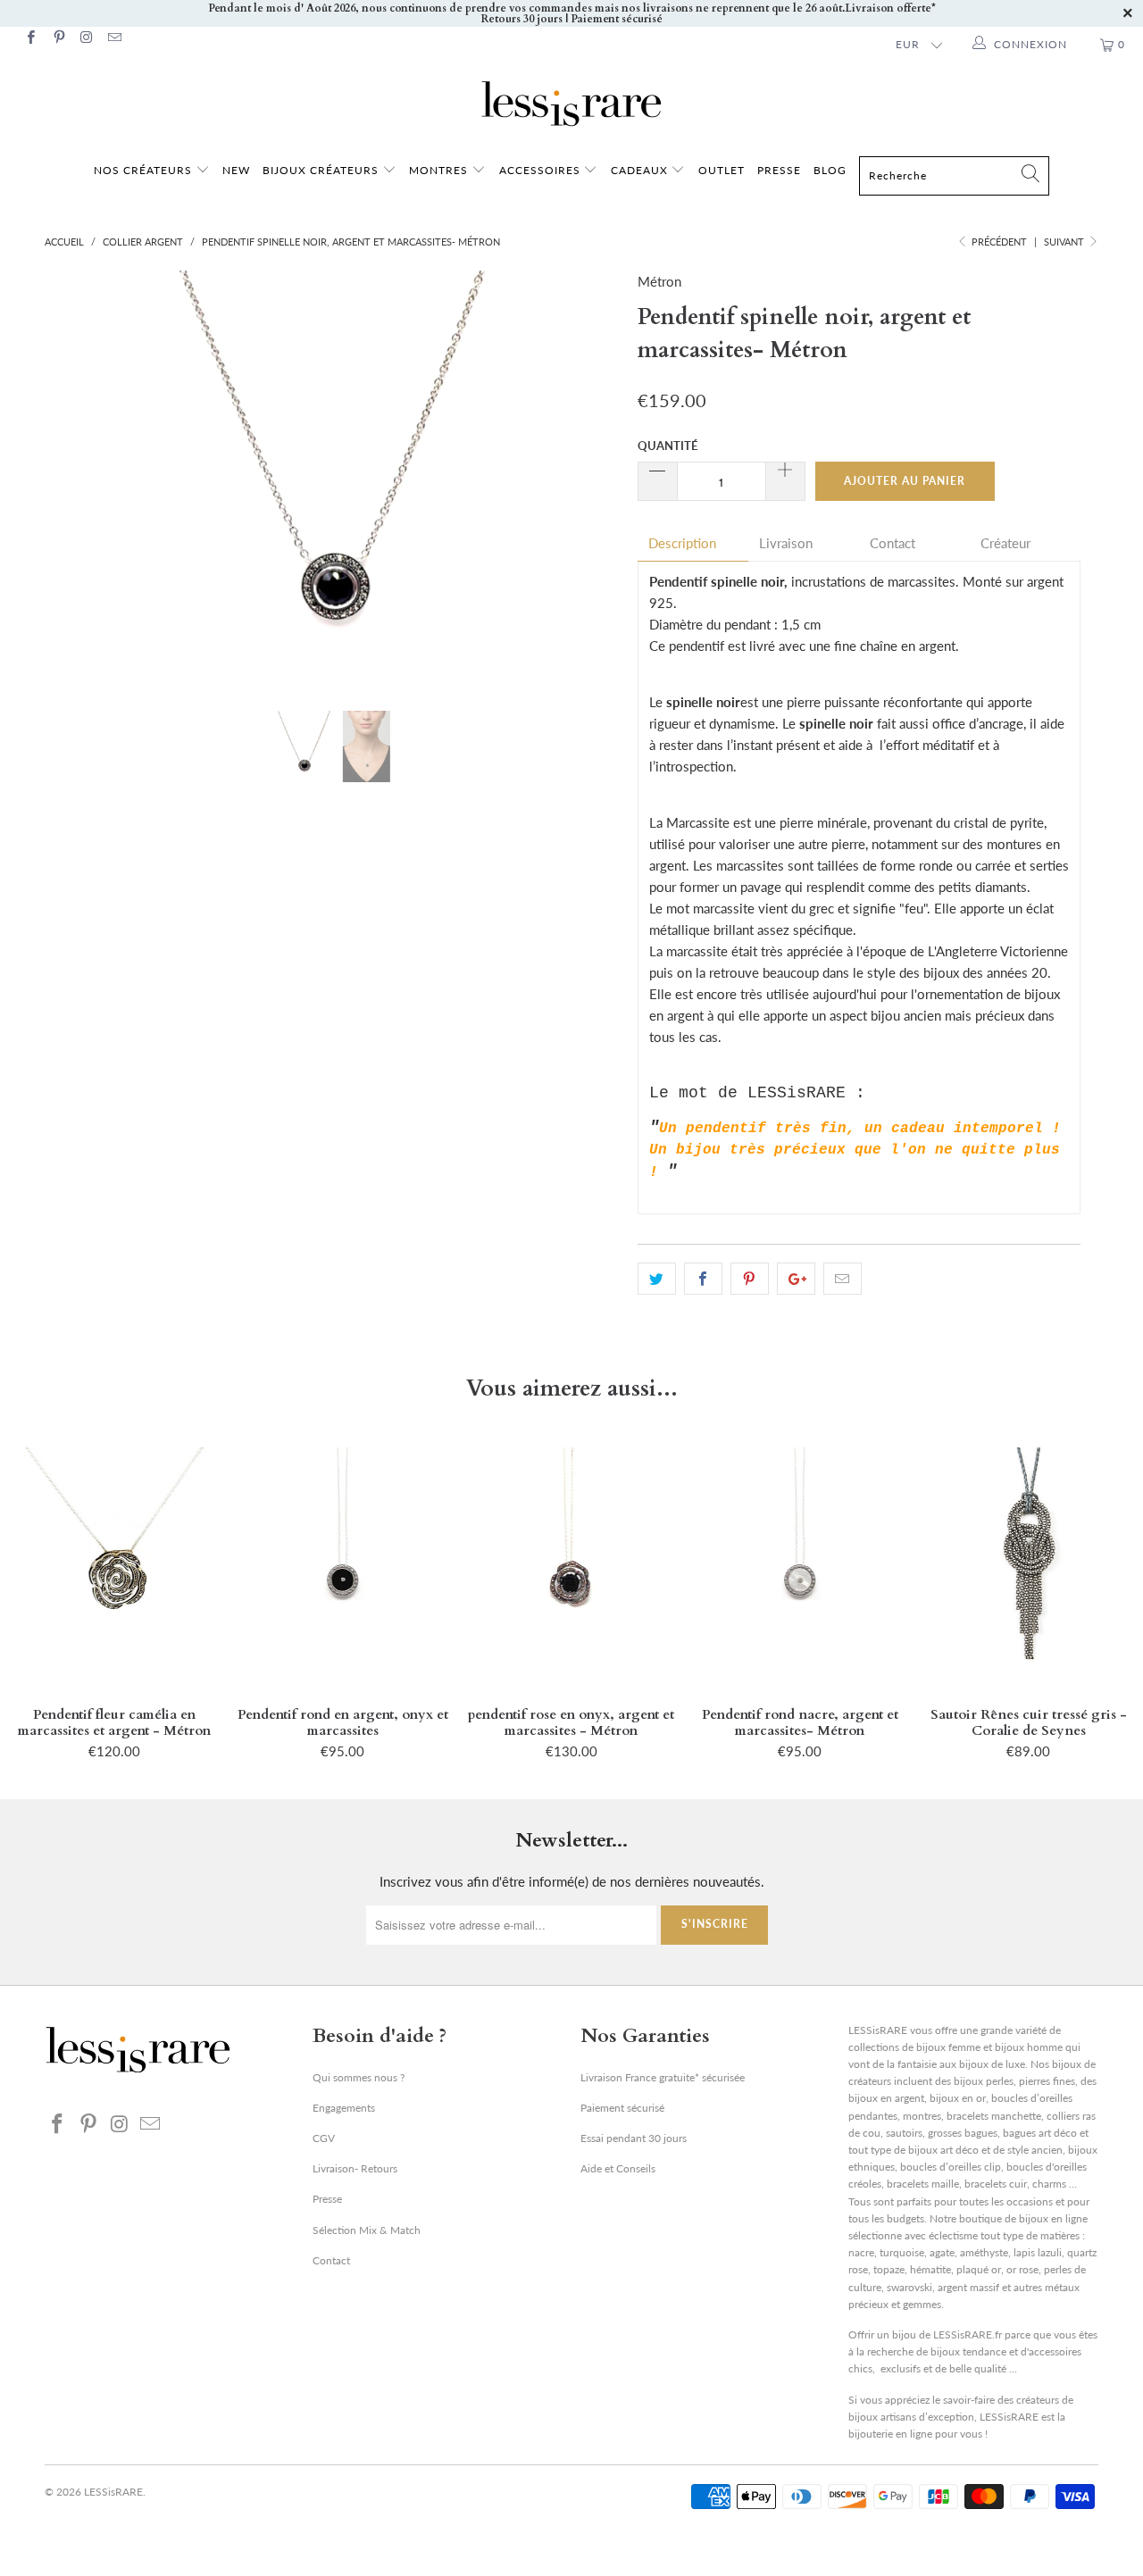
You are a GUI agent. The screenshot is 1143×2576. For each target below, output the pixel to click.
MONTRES (440, 170)
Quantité (667, 446)
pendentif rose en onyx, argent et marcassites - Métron (571, 1568)
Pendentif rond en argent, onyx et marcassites (343, 1568)
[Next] (589, 478)
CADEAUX (639, 170)
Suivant (1065, 242)
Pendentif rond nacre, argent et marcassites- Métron (800, 1568)
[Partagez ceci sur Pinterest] (750, 1279)
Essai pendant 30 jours (634, 2138)
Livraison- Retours (355, 2168)
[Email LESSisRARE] (114, 39)
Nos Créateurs (143, 170)
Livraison (786, 543)
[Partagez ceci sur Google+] (796, 1279)
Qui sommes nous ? (359, 2077)
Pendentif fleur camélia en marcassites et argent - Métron (114, 1568)
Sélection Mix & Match (367, 2230)
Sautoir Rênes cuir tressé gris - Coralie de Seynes (1029, 1568)
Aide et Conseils (618, 2168)
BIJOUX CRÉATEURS (322, 170)
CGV (324, 2138)
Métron (659, 281)
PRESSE (779, 170)
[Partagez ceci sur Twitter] (657, 1279)
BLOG (830, 170)
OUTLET (722, 170)
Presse (327, 2199)
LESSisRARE (113, 2492)
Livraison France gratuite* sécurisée (663, 2077)
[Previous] (75, 478)
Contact (893, 543)
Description (682, 543)
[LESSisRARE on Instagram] (86, 39)
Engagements (344, 2108)
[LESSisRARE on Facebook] (30, 39)
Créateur (1005, 543)
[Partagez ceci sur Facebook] (703, 1279)
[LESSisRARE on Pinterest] (58, 39)
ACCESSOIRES (542, 170)
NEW (236, 170)
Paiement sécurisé (622, 2108)
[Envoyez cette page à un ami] (843, 1279)
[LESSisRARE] (571, 104)
